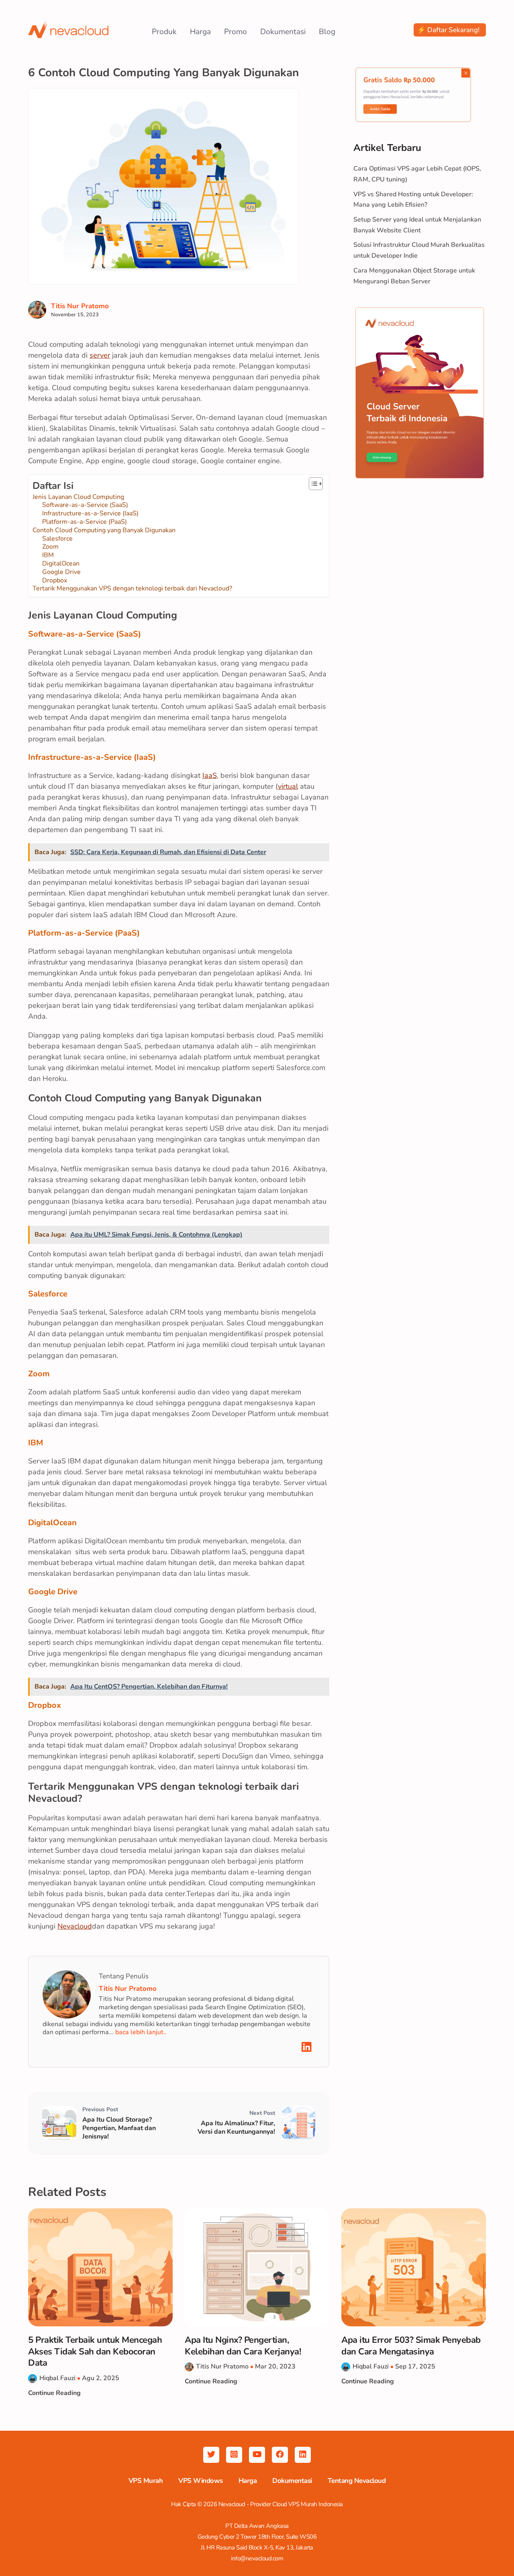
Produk (164, 32)
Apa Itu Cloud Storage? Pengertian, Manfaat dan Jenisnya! (119, 2128)
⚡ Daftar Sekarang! (448, 30)
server (100, 355)
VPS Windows (201, 2481)
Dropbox (55, 581)
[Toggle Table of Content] (312, 484)
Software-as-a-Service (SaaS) (85, 505)
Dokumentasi (283, 32)
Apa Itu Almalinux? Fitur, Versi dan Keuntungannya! (236, 2128)
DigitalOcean (61, 564)
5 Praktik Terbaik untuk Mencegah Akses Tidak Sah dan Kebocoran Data (95, 2352)
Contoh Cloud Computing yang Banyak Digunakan (104, 530)
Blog (327, 32)
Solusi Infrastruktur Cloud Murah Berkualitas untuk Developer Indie (419, 250)
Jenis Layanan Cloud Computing (78, 497)
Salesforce (57, 539)
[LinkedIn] (307, 2047)
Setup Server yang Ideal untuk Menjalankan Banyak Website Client (417, 225)
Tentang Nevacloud (357, 2481)
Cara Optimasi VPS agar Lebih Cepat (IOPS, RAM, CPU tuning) (417, 174)
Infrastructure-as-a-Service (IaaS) (90, 514)
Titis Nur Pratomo (80, 306)
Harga (200, 32)
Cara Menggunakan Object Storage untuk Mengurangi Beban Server (414, 276)
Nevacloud (75, 1926)
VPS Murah (146, 2481)
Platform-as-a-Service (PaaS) (85, 522)
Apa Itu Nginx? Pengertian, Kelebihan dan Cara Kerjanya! (243, 2346)
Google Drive (61, 572)
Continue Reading (54, 2393)
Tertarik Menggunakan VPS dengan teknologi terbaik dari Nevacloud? (132, 589)
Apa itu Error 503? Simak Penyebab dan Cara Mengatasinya (411, 2346)
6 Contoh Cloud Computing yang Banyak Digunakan (163, 73)
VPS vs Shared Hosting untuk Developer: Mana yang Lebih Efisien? (413, 200)
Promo (236, 32)
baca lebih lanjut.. (141, 2032)
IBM (48, 555)
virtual (288, 786)
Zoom (50, 547)
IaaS (210, 775)
